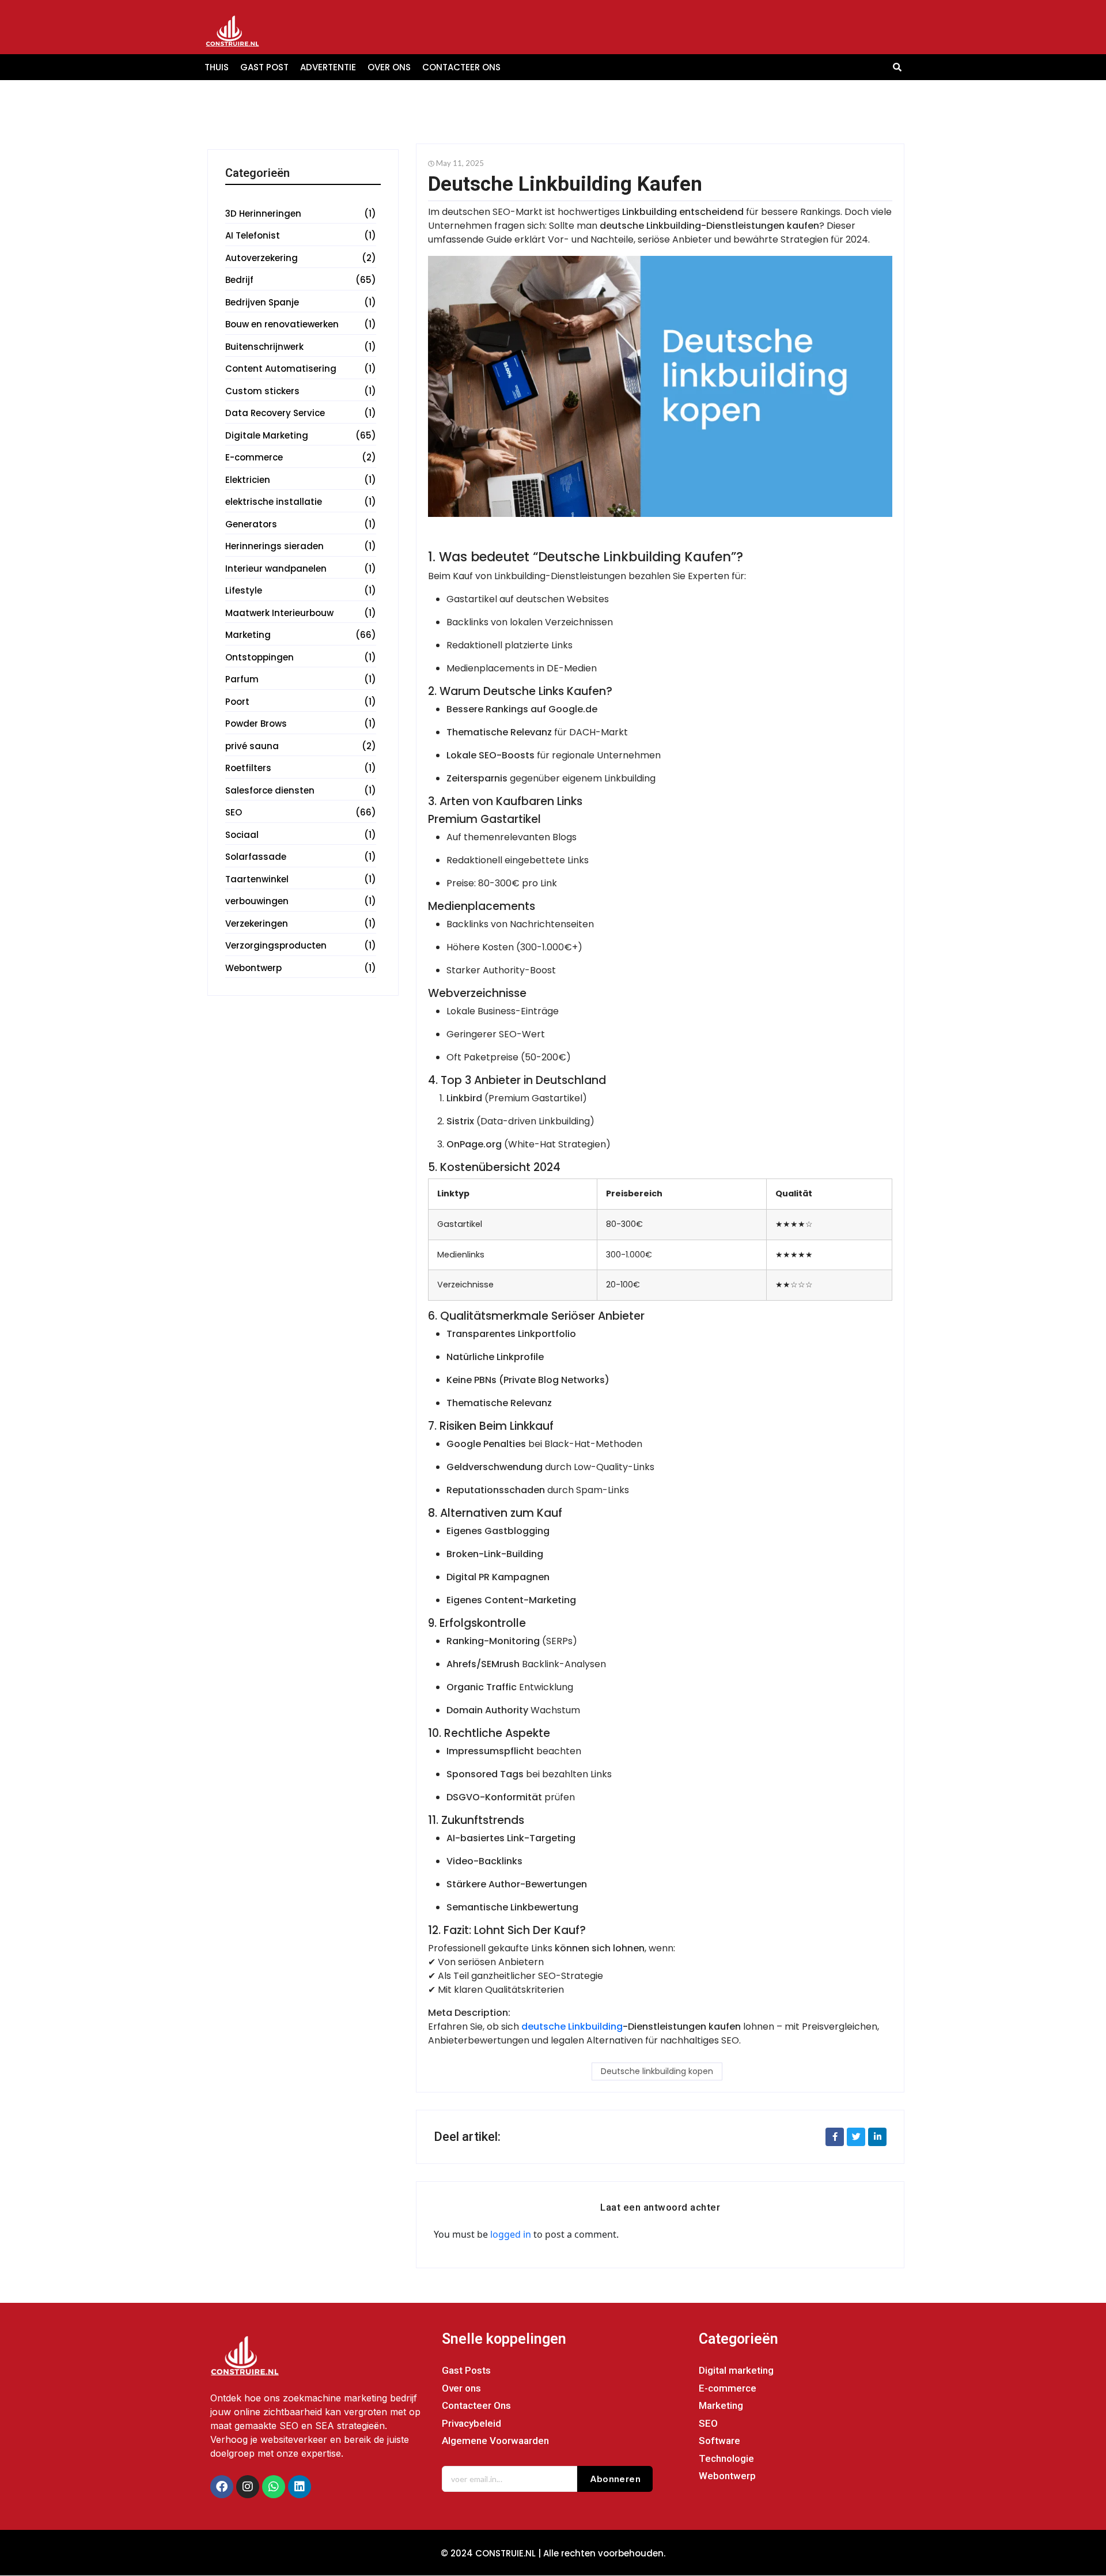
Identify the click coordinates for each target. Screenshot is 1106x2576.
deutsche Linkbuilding (572, 2027)
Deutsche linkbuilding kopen (657, 2071)
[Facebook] (222, 2487)
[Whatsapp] (274, 2487)
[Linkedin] (300, 2487)
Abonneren (616, 2479)
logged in (511, 2234)
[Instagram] (248, 2487)
